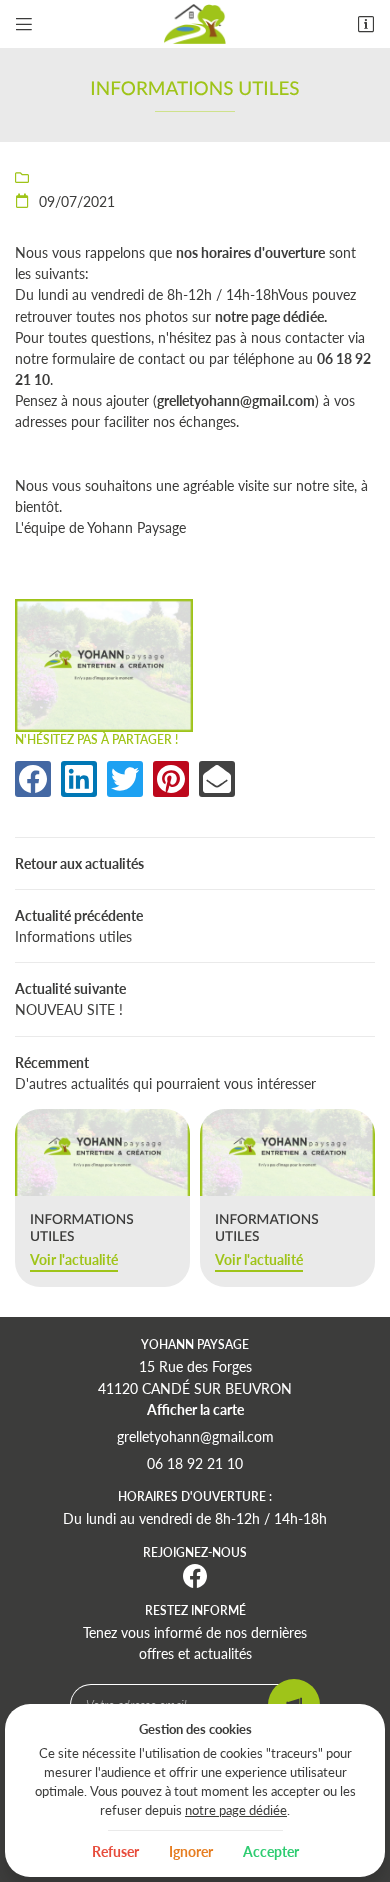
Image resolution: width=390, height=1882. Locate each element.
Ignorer (191, 1851)
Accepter (271, 1851)
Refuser (115, 1851)
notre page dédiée (236, 1810)
